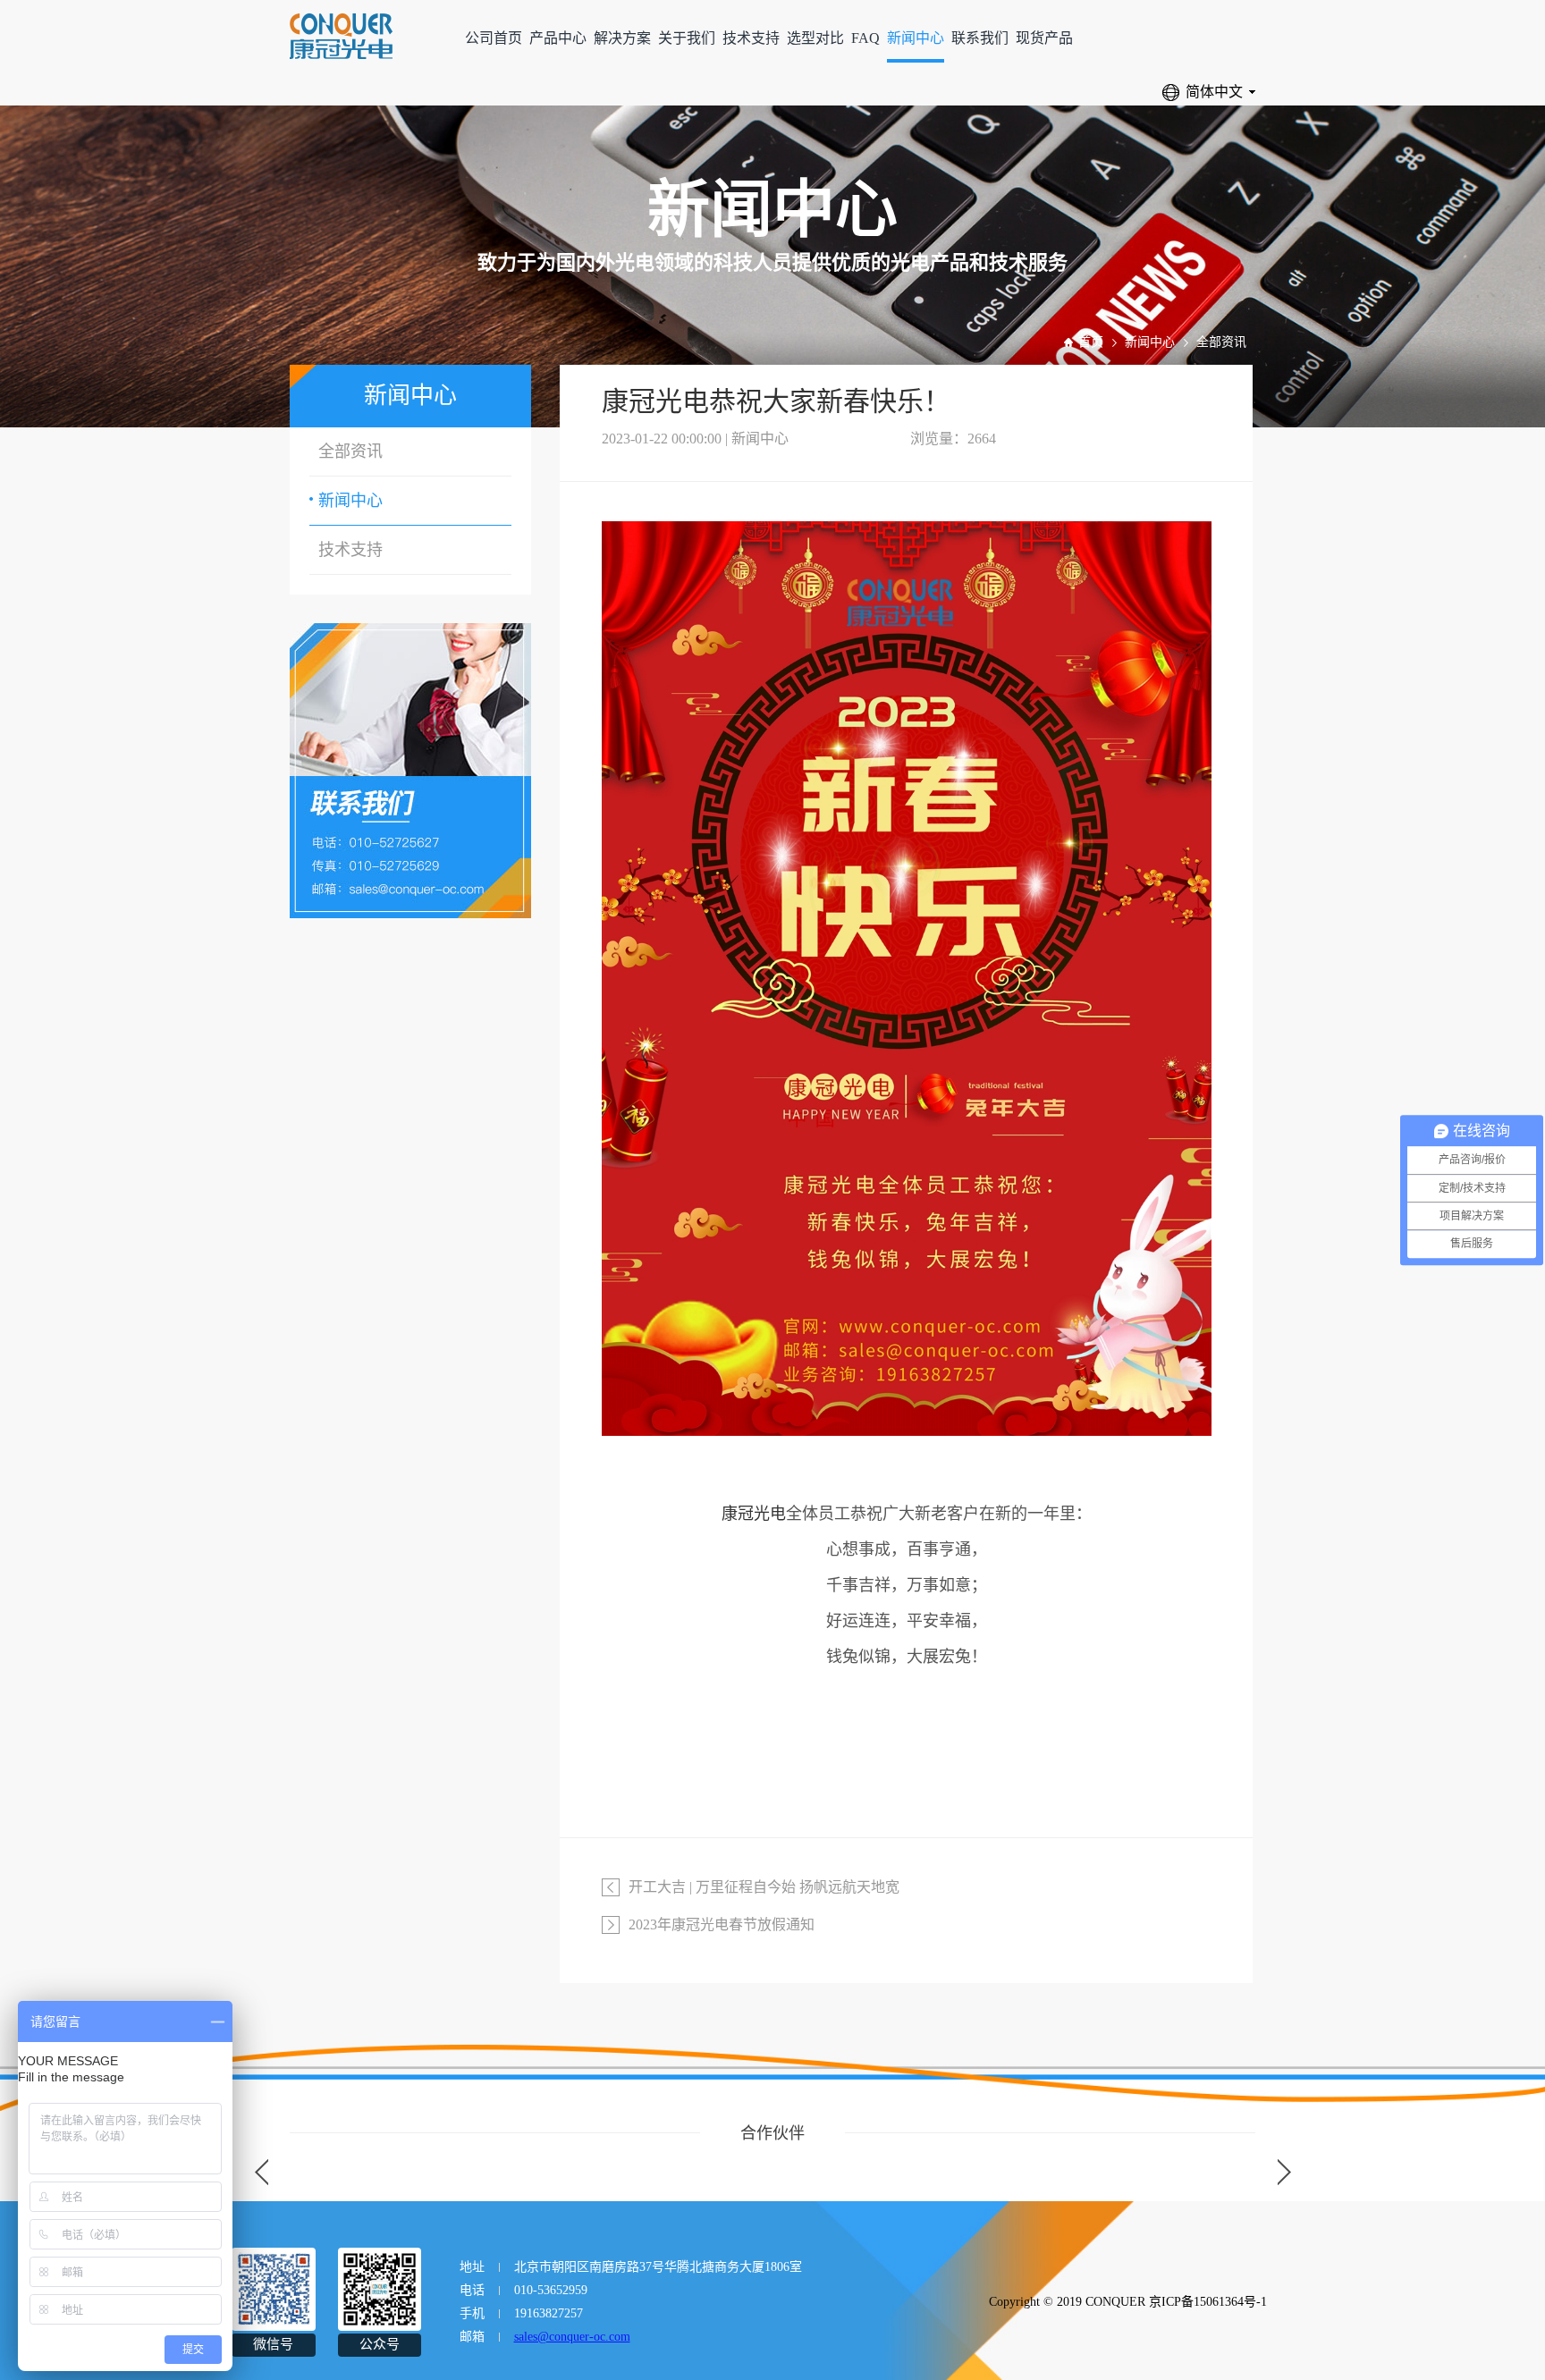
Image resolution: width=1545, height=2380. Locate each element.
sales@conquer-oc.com (572, 2337)
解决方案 (622, 38)
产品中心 (558, 38)
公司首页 (494, 38)
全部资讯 (1221, 342)
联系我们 (980, 38)
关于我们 (687, 38)
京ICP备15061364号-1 (1208, 2302)
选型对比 (815, 38)
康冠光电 (754, 1514)
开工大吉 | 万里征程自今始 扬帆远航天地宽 (764, 1887)
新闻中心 (916, 38)
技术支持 (751, 38)
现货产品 (1044, 38)
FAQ (865, 38)
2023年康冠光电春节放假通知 (722, 1924)
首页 (1091, 342)
